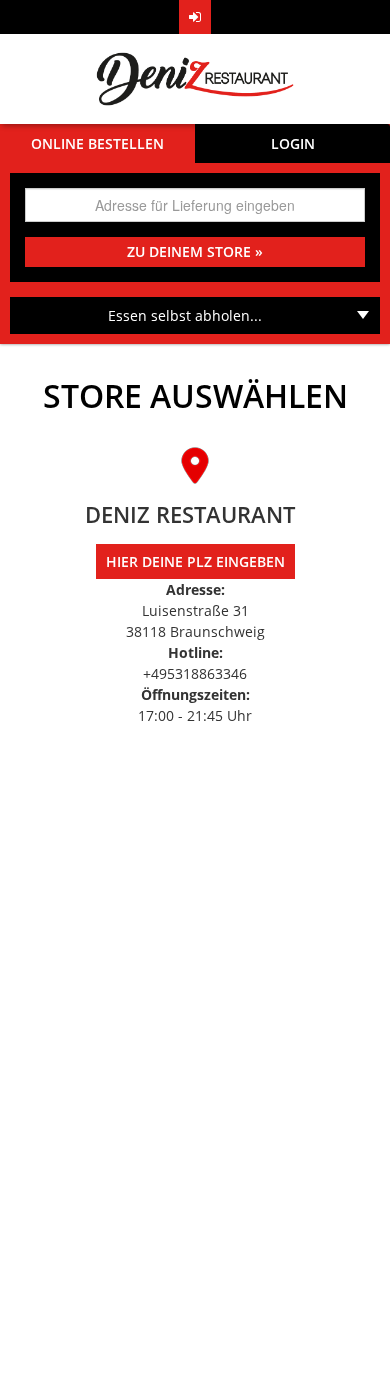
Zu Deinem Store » (195, 251)
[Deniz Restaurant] (195, 79)
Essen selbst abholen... (185, 315)
